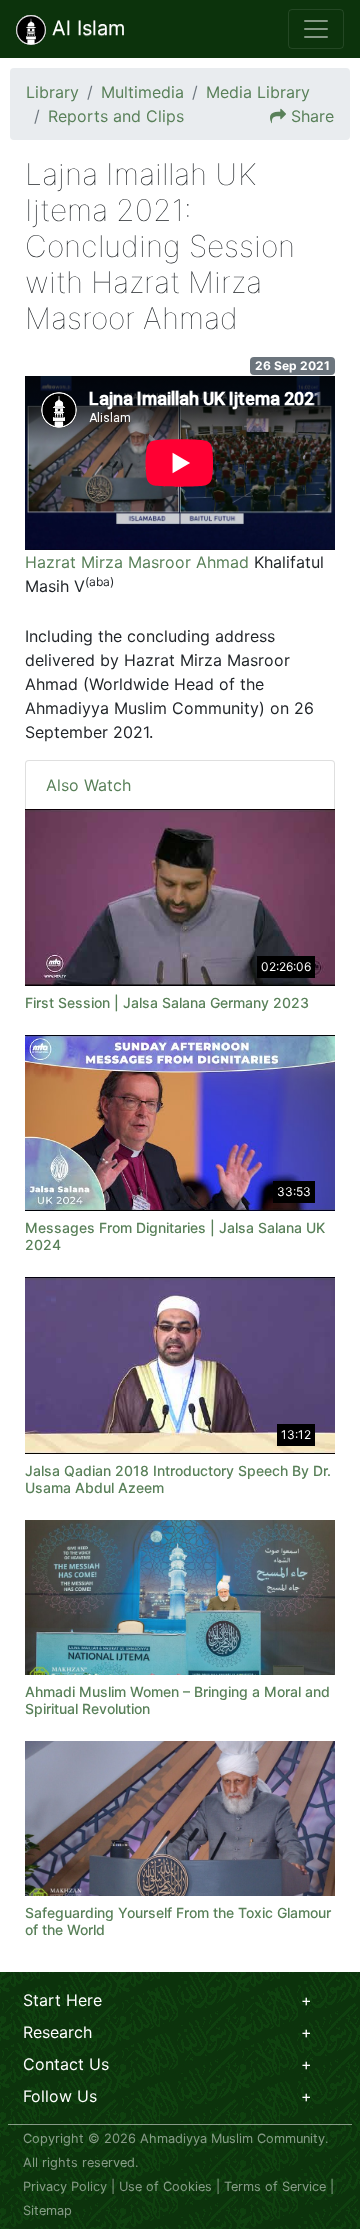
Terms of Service (275, 2186)
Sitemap (47, 2210)
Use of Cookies (165, 2186)
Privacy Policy (65, 2186)
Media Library (258, 92)
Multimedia (142, 92)
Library (52, 92)
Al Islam (85, 28)
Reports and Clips (116, 116)
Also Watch (88, 785)
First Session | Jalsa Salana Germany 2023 (167, 1002)
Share (312, 116)
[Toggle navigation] (316, 29)
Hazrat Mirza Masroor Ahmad (137, 562)
